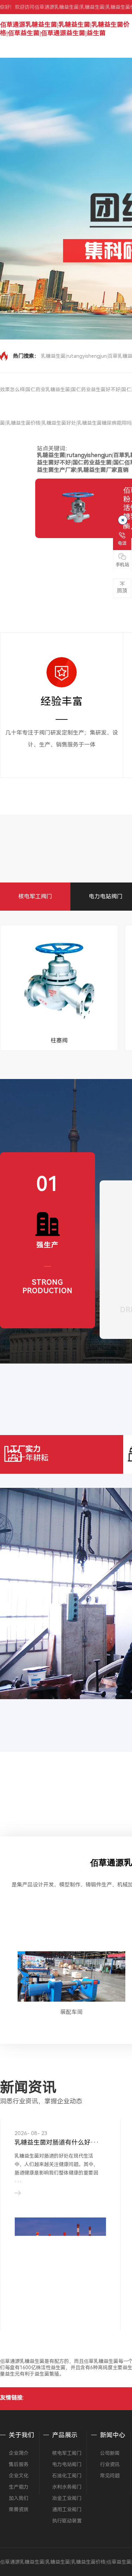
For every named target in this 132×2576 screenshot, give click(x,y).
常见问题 (110, 2476)
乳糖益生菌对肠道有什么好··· (57, 2142)
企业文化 (19, 2476)
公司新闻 (110, 2453)
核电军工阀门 (35, 896)
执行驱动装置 (67, 2521)
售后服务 (19, 2464)
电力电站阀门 (106, 896)
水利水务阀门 (67, 2487)
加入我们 (19, 2498)
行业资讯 (110, 2464)
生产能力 (19, 2487)
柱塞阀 (59, 1040)
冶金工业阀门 (67, 2498)
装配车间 (71, 2012)
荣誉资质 (19, 2509)
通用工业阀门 (67, 2509)
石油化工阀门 (67, 2476)
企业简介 (19, 2453)
